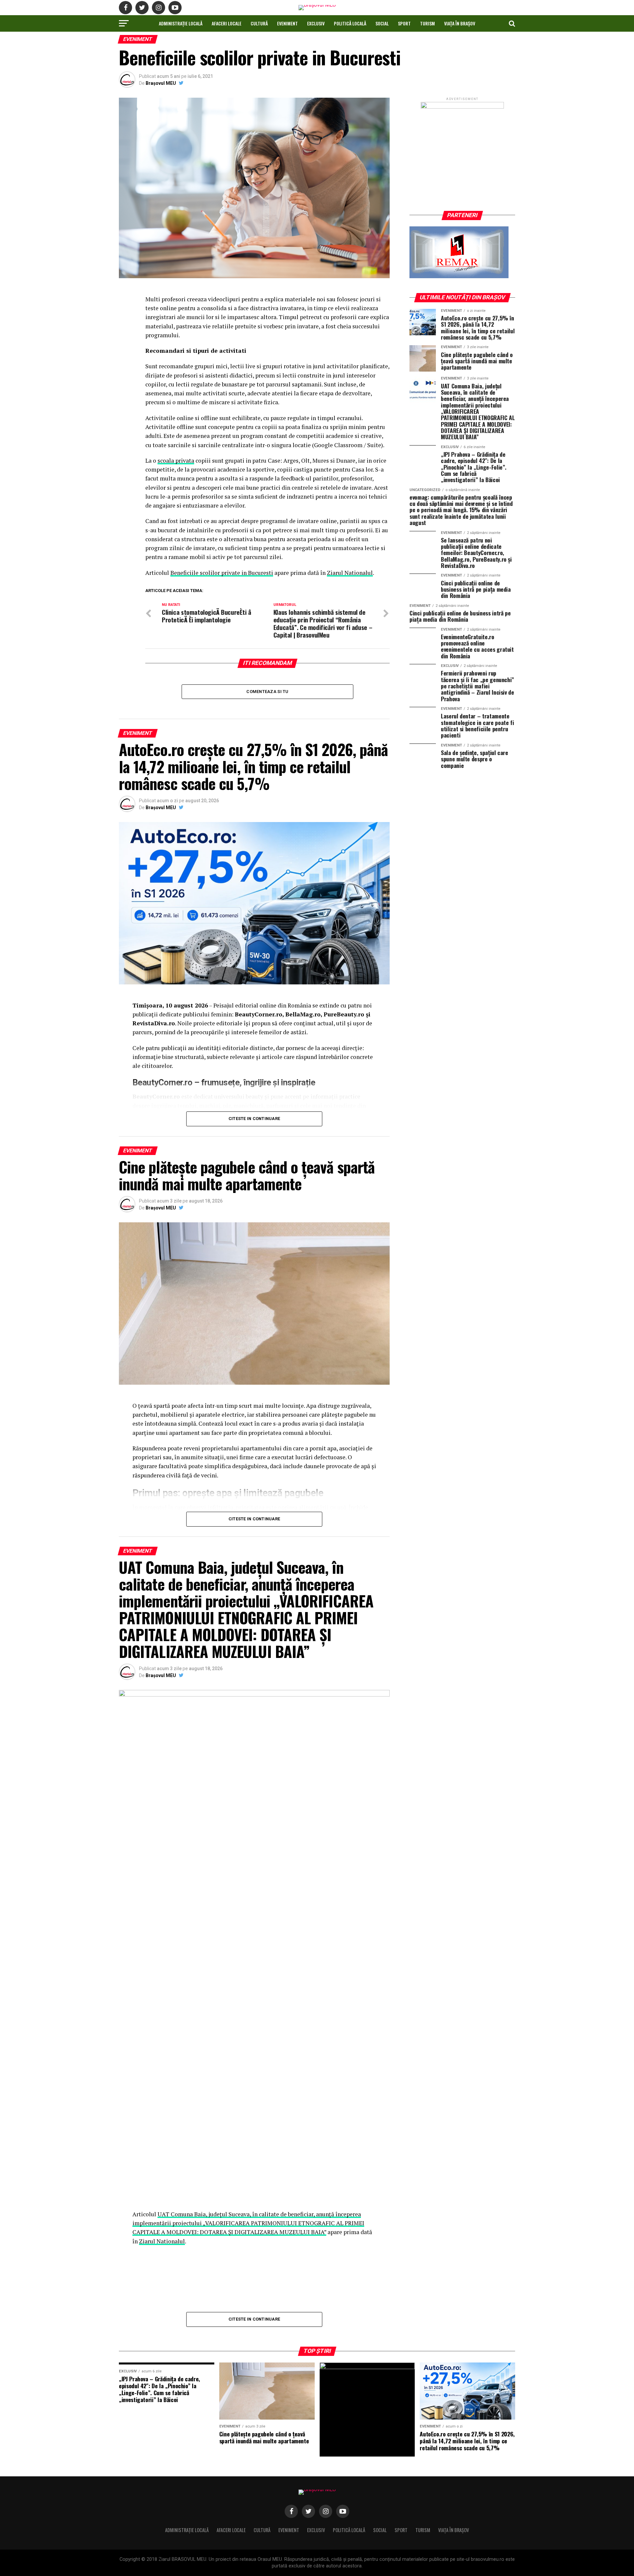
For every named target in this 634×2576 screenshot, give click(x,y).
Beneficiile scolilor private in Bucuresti (222, 573)
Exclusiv (316, 23)
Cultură (259, 23)
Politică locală (350, 23)
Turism (427, 23)
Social (382, 23)
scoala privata (176, 461)
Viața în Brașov (460, 23)
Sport (404, 23)
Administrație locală (181, 23)
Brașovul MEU (161, 83)
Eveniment (287, 23)
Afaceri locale (227, 23)
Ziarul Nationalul (350, 573)
